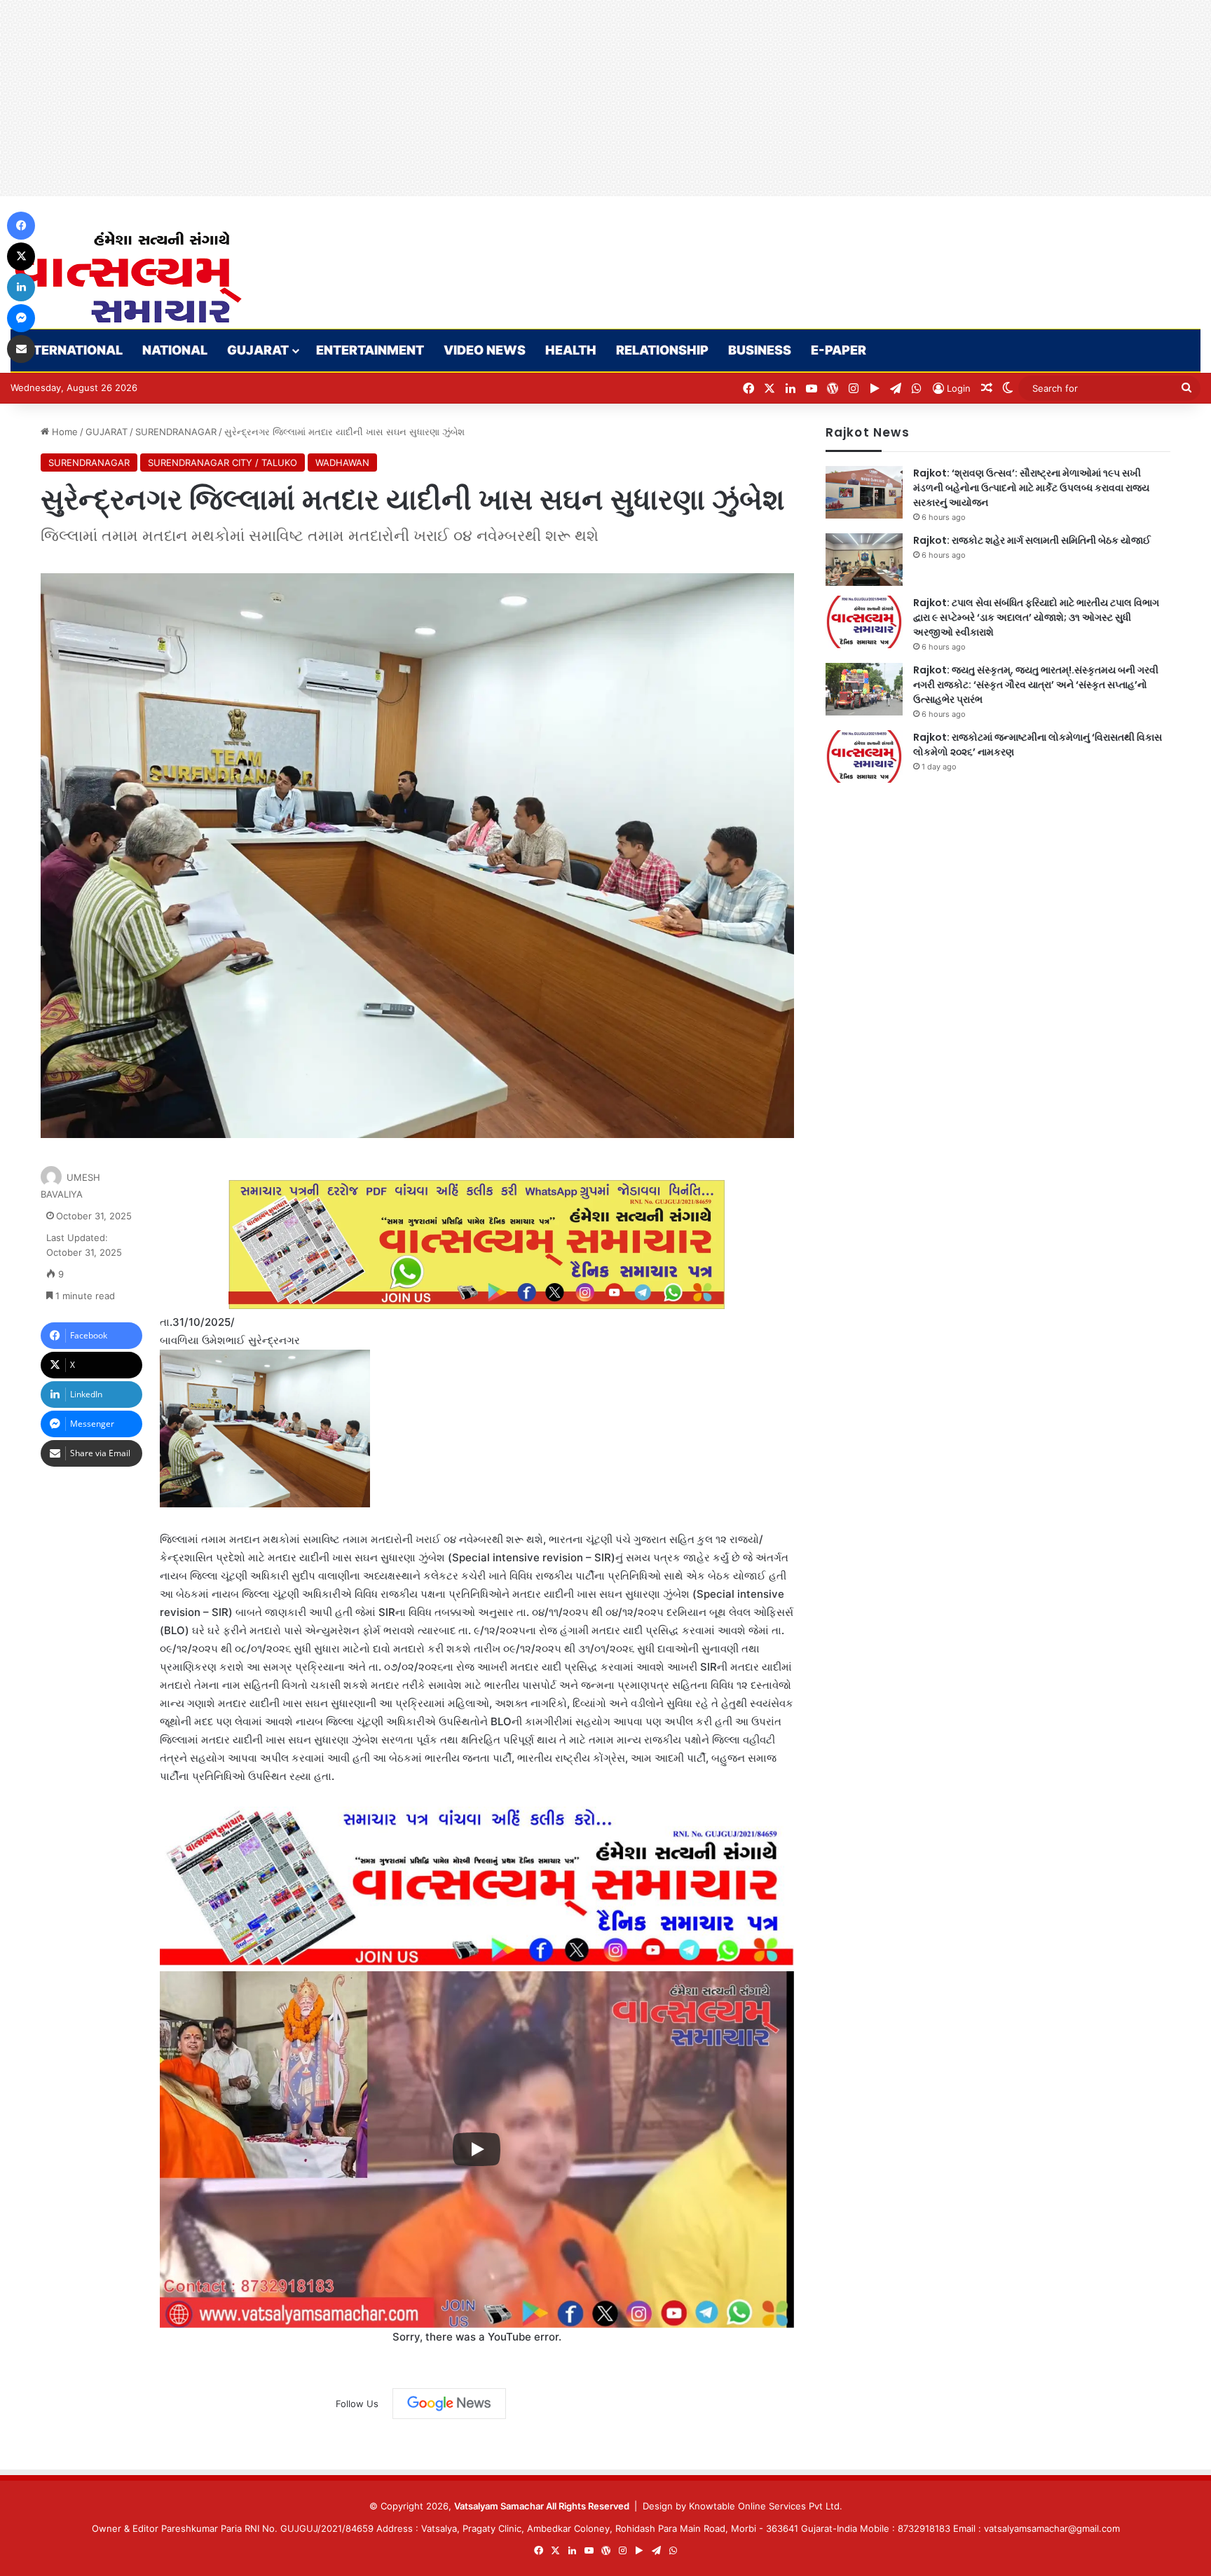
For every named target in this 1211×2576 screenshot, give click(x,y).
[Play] (477, 2149)
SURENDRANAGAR (176, 432)
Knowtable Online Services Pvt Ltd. (766, 2506)
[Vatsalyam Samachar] (128, 277)
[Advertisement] (420, 98)
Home (63, 432)
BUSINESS (760, 350)
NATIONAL (175, 350)
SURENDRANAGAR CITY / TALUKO (223, 463)
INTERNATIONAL (71, 350)
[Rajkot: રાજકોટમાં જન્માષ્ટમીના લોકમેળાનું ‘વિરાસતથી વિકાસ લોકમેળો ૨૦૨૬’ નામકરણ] (864, 756)
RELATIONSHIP (662, 350)
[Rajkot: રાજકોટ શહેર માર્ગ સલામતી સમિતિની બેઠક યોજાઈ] (864, 560)
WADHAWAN (342, 463)
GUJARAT (258, 350)
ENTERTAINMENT (370, 350)
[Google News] (449, 2404)
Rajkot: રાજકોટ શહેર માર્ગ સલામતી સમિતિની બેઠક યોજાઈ (1032, 540)
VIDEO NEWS (485, 350)
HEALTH (571, 350)
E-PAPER (839, 350)
